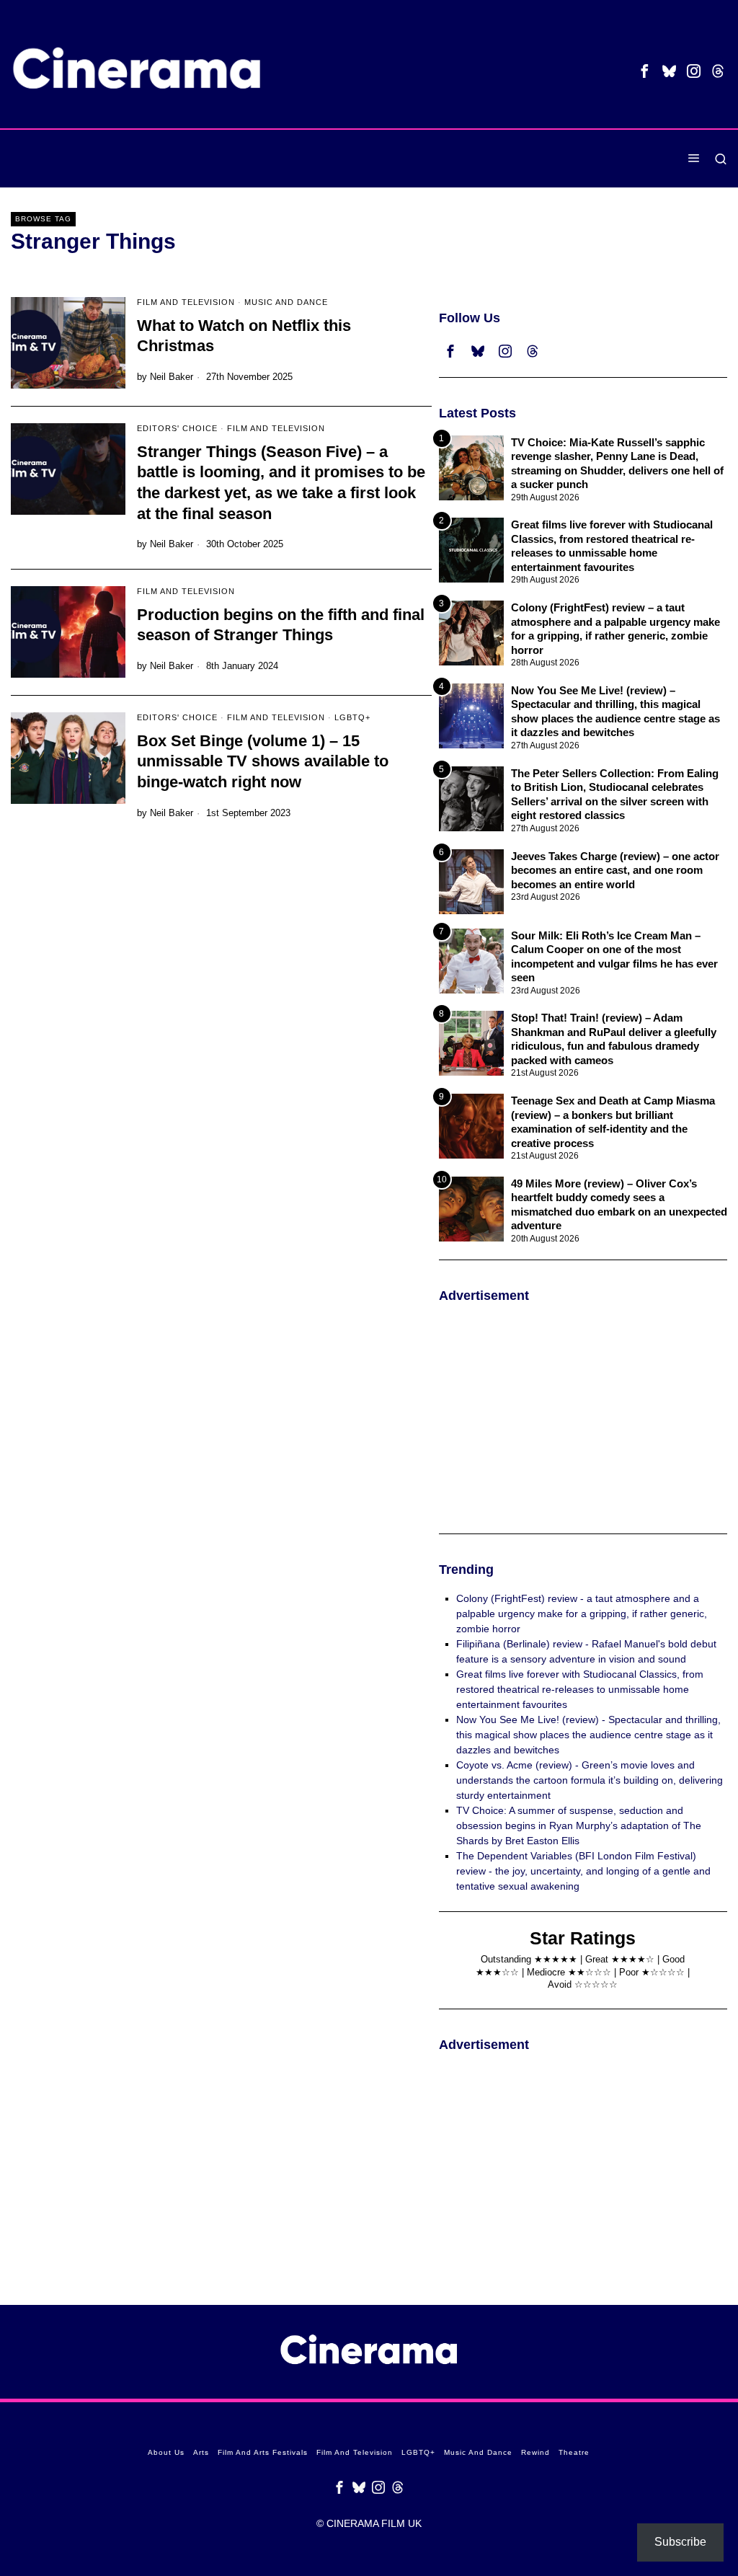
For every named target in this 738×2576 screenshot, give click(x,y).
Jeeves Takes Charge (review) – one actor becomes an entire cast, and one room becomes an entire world (615, 870)
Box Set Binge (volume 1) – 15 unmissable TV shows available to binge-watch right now (263, 761)
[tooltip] (645, 71)
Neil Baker (172, 377)
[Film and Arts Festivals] (567, 159)
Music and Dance (286, 302)
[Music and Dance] (625, 159)
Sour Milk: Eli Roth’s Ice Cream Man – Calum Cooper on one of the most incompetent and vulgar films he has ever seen (614, 957)
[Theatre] (664, 159)
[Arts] (547, 159)
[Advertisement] (583, 1418)
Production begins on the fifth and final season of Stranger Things (281, 625)
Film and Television (186, 302)
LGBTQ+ (352, 717)
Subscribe (680, 2542)
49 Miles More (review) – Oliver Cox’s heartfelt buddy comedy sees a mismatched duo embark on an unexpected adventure (619, 1205)
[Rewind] (645, 159)
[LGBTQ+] (606, 159)
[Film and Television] (586, 159)
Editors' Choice (177, 428)
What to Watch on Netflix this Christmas (244, 336)
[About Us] (528, 159)
